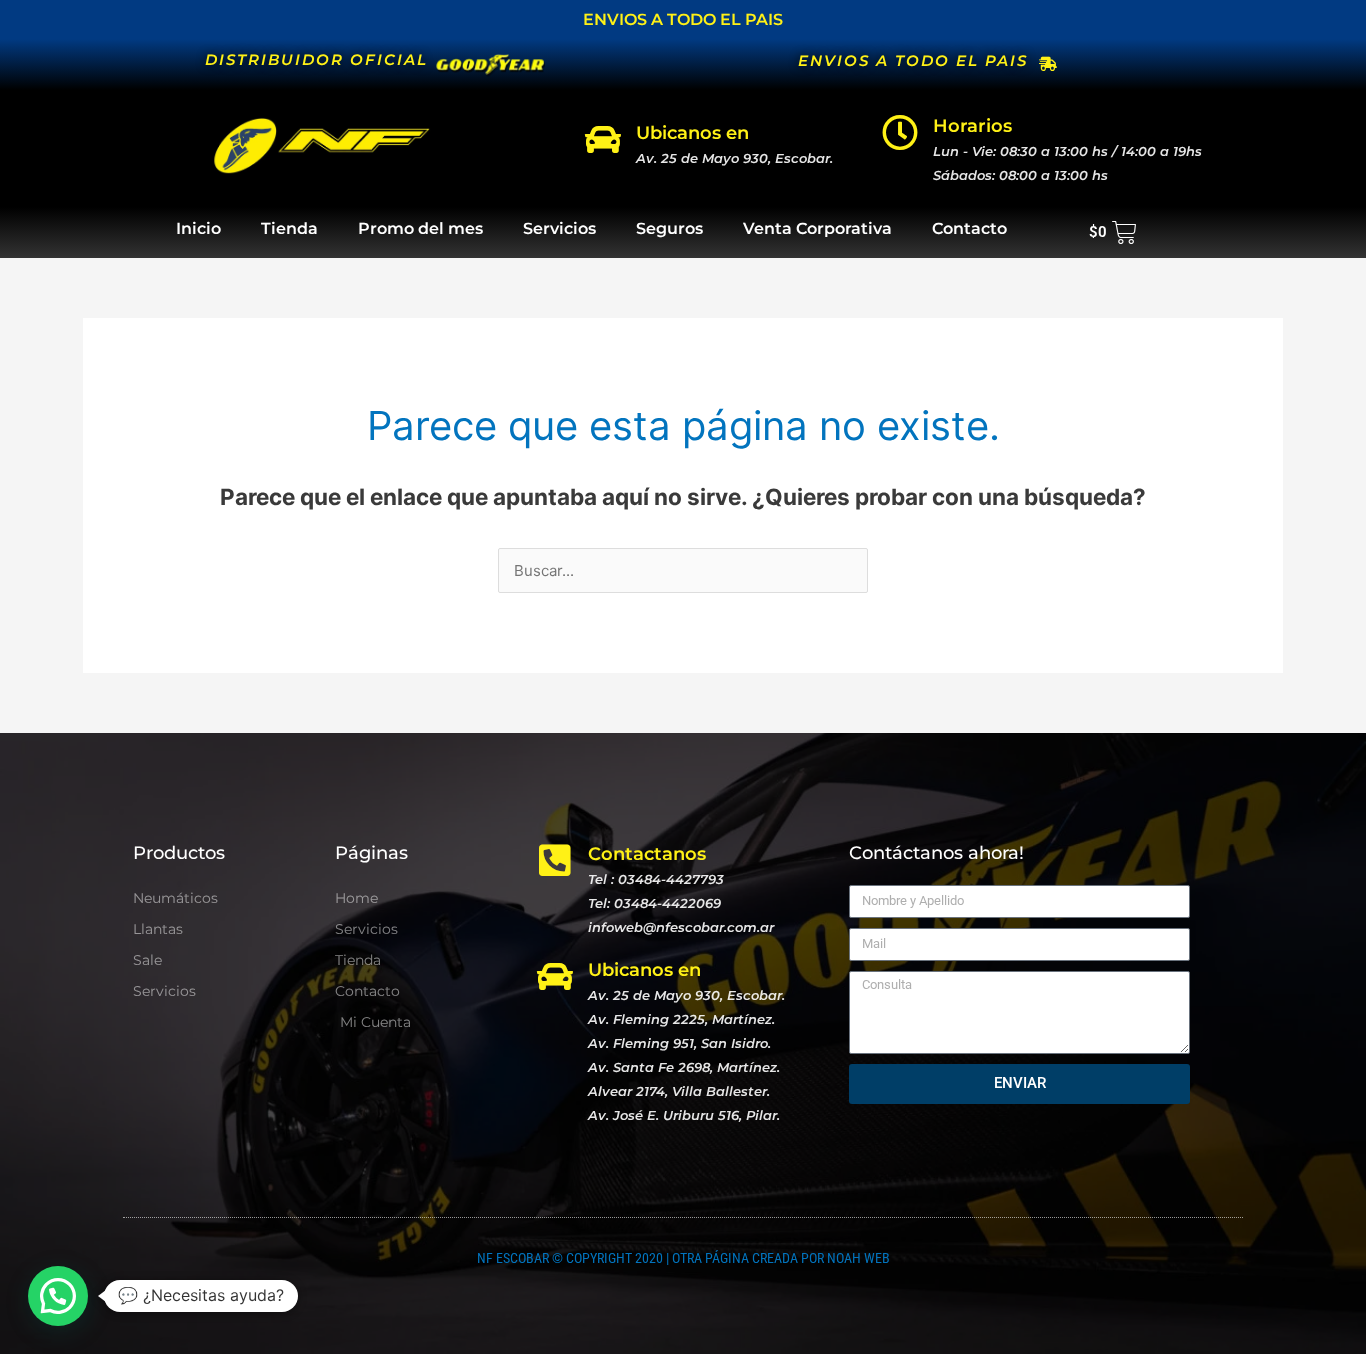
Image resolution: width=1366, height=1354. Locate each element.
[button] (58, 1296)
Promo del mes (420, 228)
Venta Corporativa (817, 228)
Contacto (969, 228)
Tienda (289, 228)
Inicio (198, 228)
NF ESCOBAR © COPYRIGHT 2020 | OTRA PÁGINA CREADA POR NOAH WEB (683, 1258)
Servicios (559, 228)
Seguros (669, 228)
